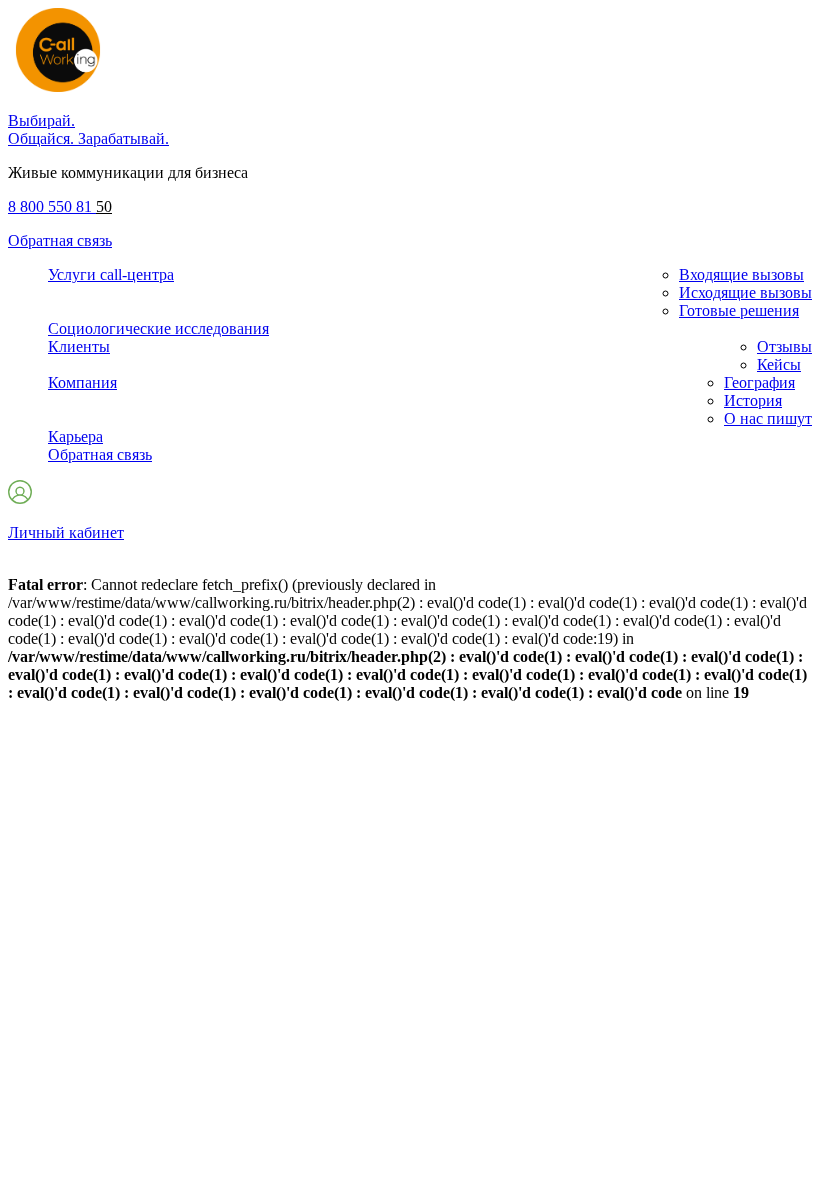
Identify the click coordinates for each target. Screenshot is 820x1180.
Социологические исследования (158, 328)
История (753, 400)
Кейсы (779, 364)
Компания (82, 382)
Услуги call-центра (111, 274)
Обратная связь (60, 240)
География (759, 382)
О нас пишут (768, 418)
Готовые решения (739, 310)
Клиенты (79, 346)
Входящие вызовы (741, 274)
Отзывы (784, 346)
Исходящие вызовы (745, 292)
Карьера (75, 436)
